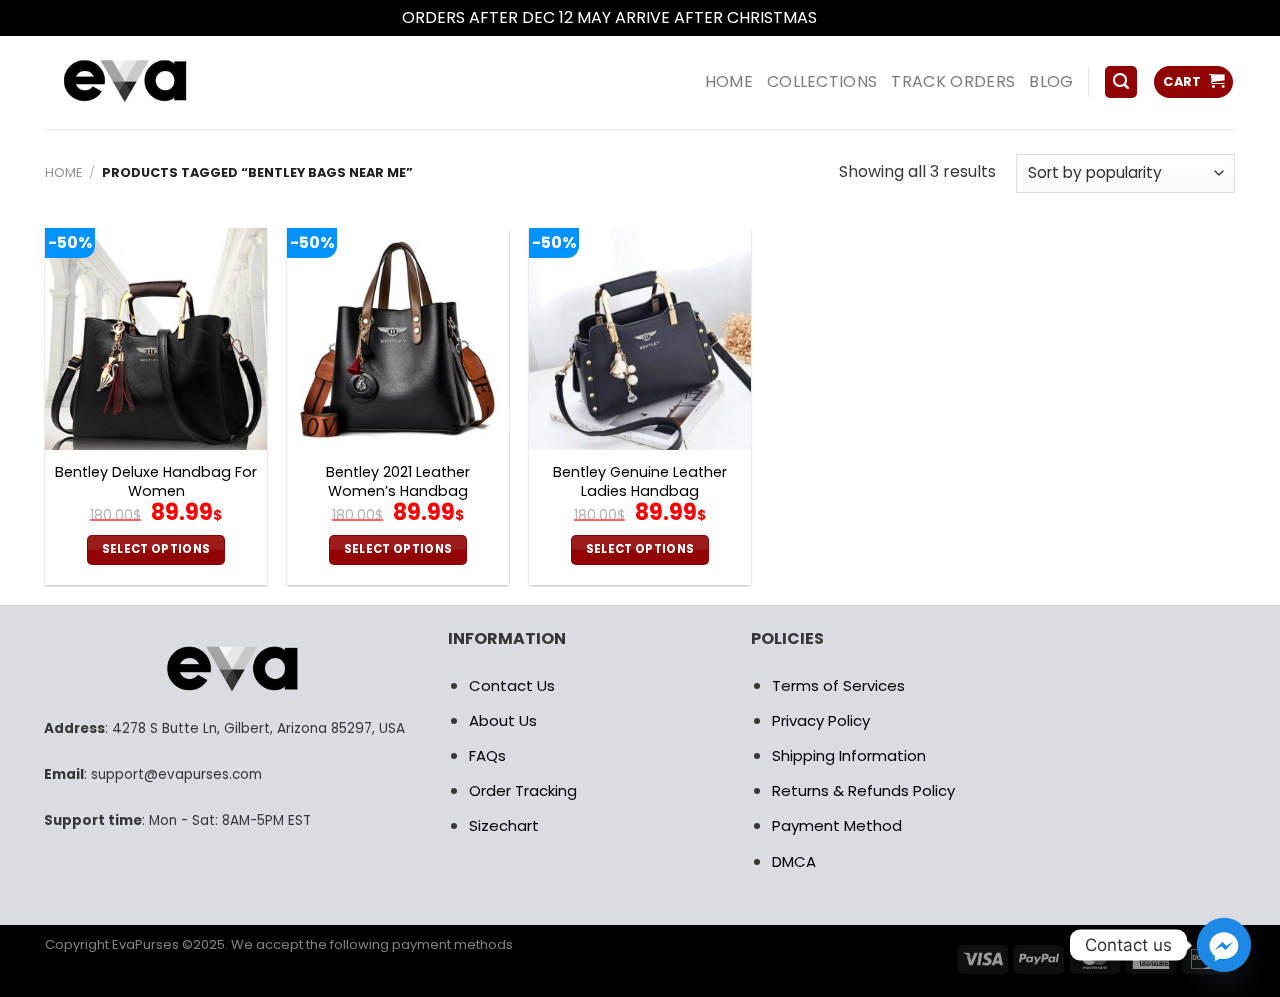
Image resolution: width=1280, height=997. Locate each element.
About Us (503, 720)
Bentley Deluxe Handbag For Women (156, 481)
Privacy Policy (821, 720)
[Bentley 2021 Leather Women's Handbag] (398, 339)
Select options (156, 549)
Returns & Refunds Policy (863, 790)
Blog (1051, 81)
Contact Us (512, 685)
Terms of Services (838, 685)
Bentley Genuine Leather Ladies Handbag (640, 481)
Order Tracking (523, 790)
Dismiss (850, 17)
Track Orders (953, 81)
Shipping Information (849, 755)
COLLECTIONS (822, 81)
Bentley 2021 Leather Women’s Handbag (398, 481)
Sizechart (504, 825)
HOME (729, 81)
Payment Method (837, 825)
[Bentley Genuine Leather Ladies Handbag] (640, 339)
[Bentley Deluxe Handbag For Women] (156, 339)
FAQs (487, 755)
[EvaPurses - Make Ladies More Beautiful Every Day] (175, 82)
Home (63, 172)
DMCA (794, 861)
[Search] (1121, 82)
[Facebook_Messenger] (1224, 945)
